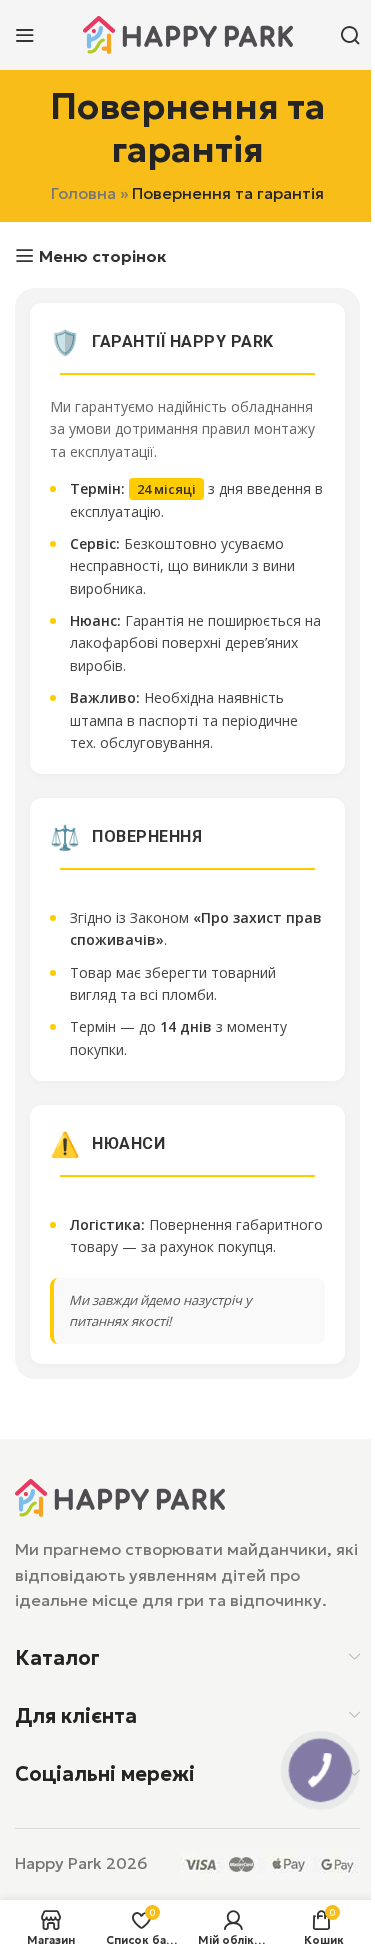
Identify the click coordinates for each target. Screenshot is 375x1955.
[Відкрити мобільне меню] (25, 35)
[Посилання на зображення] (120, 1496)
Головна (83, 193)
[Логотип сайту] (188, 33)
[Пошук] (350, 35)
